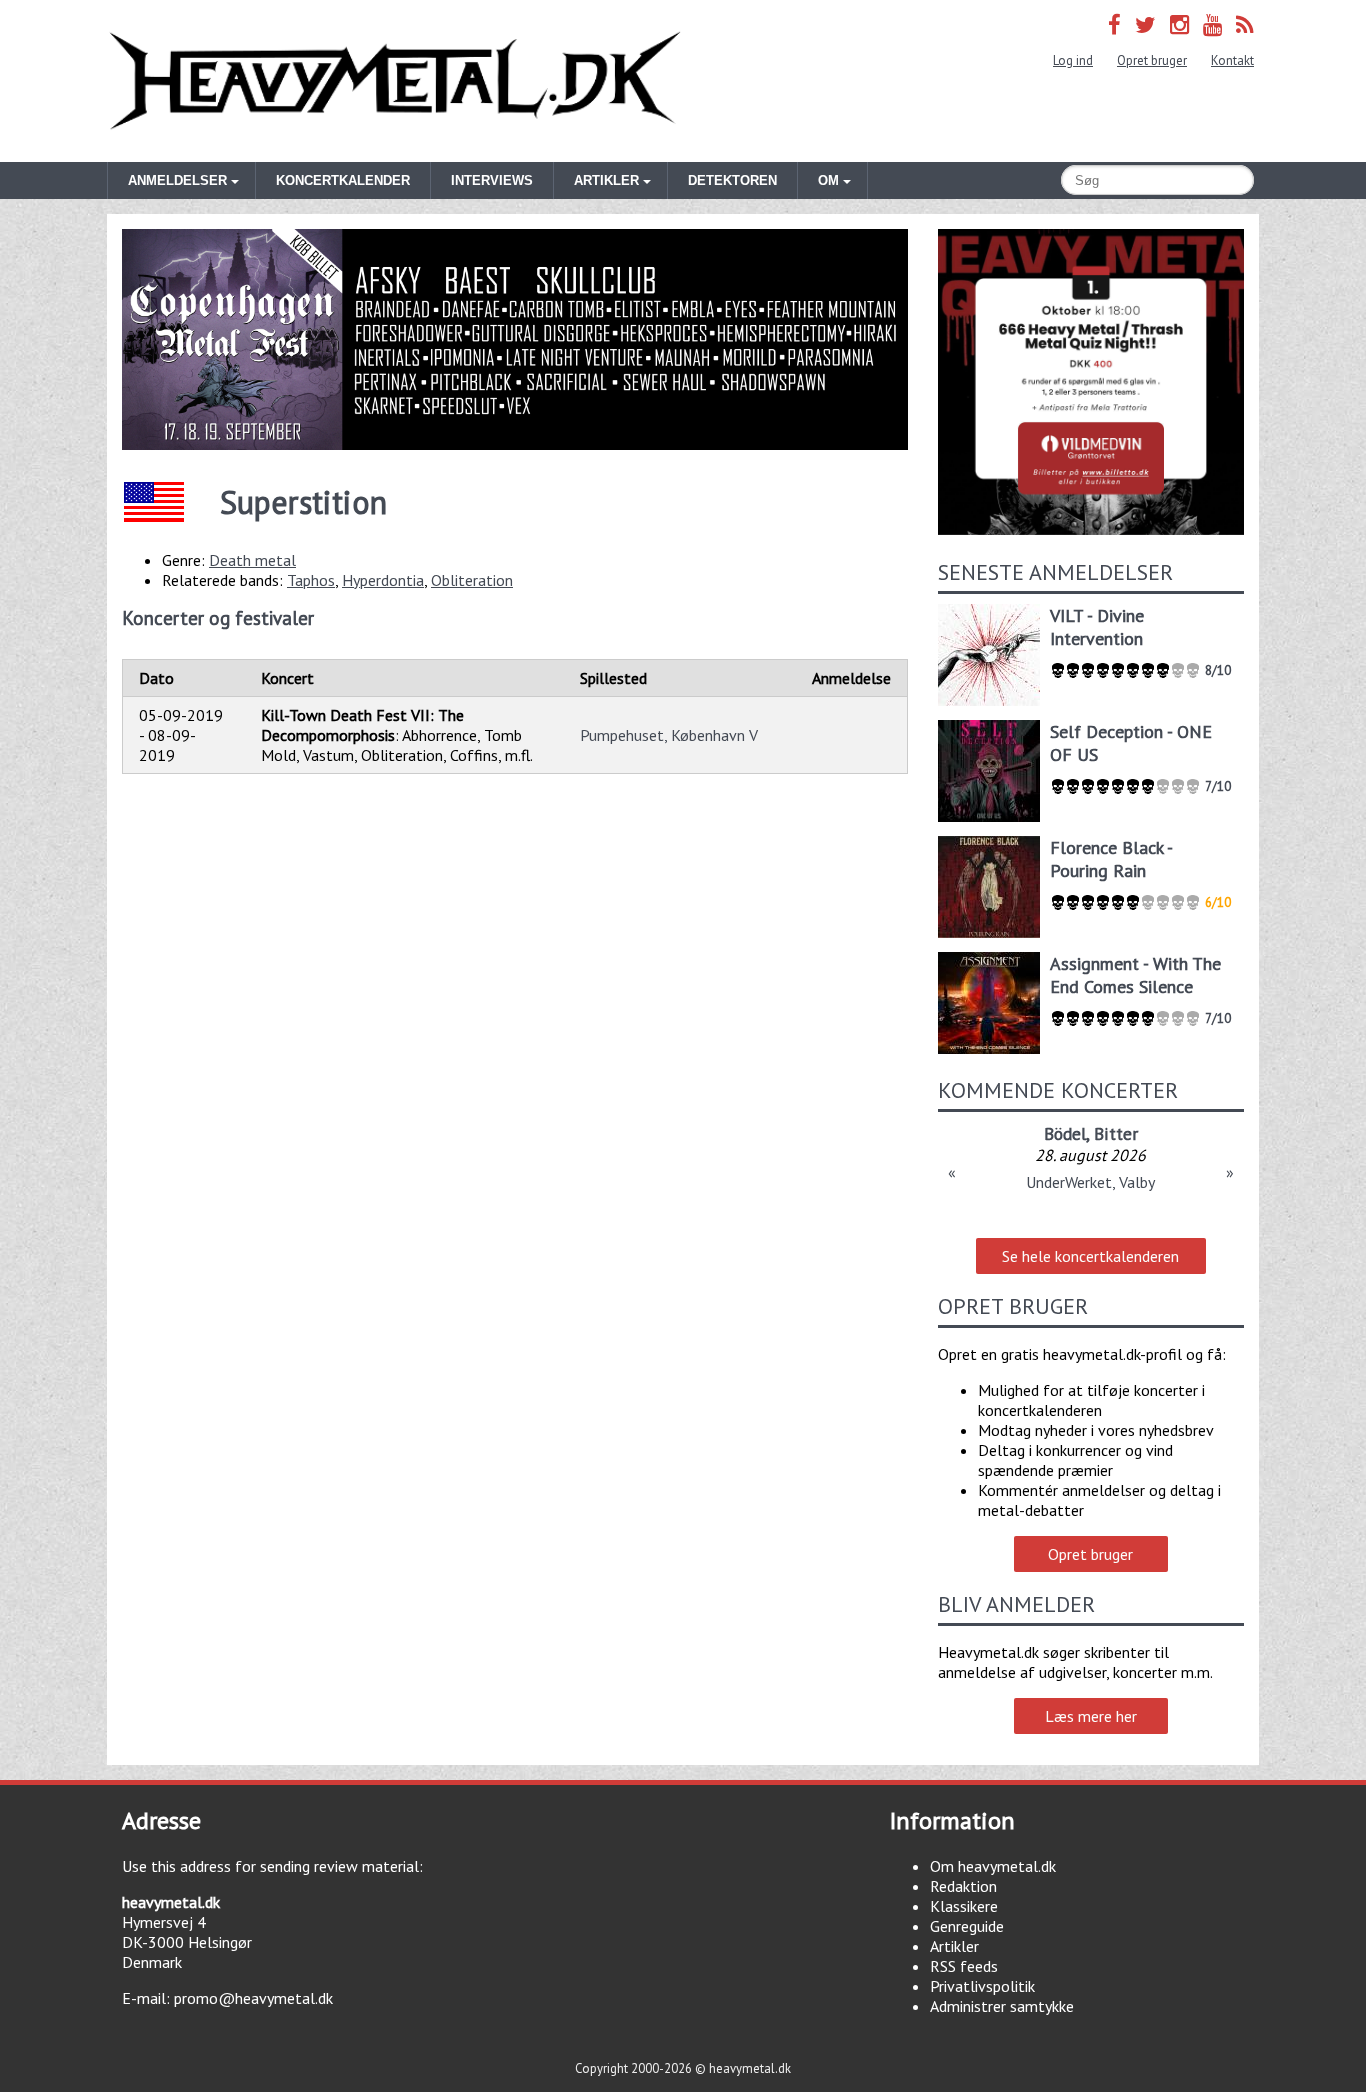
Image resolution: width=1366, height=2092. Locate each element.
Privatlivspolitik (982, 1986)
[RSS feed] (1245, 24)
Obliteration (472, 580)
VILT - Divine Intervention (1097, 627)
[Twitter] (1145, 24)
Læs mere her (1091, 1716)
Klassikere (964, 1906)
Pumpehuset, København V (669, 735)
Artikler (954, 1946)
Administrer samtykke (1002, 2006)
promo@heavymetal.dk (253, 1998)
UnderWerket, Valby (1090, 1182)
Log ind (1073, 60)
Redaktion (963, 1886)
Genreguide (967, 1926)
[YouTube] (1212, 24)
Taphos (311, 580)
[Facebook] (1114, 24)
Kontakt (1232, 60)
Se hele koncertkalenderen (1090, 1256)
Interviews (492, 180)
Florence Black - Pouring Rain (1111, 859)
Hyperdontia (383, 580)
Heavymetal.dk (395, 81)
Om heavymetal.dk (993, 1866)
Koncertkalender (343, 180)
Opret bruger (1152, 60)
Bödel (1065, 1133)
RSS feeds (964, 1966)
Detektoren (732, 180)
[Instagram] (1179, 24)
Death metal (252, 560)
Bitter (1116, 1133)
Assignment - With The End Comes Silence (1135, 975)
